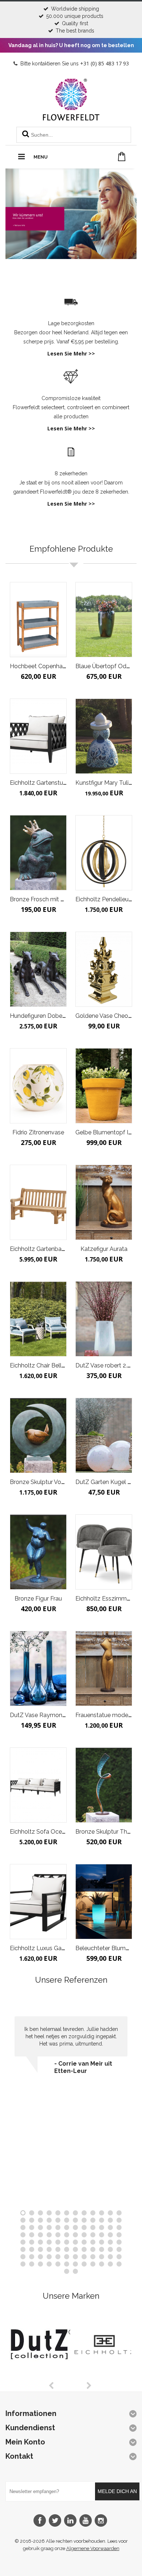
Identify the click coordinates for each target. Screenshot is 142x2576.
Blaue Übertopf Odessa (107, 666)
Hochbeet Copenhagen (41, 666)
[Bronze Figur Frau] (38, 1552)
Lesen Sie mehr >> (71, 353)
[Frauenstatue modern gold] (104, 1668)
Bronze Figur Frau (38, 1599)
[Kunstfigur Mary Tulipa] (104, 736)
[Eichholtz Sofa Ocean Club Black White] (38, 1785)
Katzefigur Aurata (104, 1249)
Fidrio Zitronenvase (38, 1132)
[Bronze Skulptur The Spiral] (104, 1785)
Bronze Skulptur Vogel (40, 1482)
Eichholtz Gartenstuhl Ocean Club (55, 783)
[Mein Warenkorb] (122, 157)
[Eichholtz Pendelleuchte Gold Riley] (104, 853)
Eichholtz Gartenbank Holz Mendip (57, 1249)
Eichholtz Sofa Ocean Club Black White (63, 1832)
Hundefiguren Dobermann (45, 1016)
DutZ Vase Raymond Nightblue (52, 1715)
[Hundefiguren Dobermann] (38, 969)
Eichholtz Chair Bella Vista (45, 1365)
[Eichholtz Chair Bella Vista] (38, 1319)
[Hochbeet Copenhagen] (38, 620)
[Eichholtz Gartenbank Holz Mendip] (38, 1202)
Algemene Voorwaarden (93, 2548)
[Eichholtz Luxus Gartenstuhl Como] (38, 1902)
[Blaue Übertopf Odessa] (104, 620)
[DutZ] (43, 2377)
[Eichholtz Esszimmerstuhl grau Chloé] (104, 1552)
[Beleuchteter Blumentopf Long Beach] (104, 1902)
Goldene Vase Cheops (105, 1016)
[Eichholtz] (104, 2377)
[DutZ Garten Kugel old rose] (104, 1435)
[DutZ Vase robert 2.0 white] (104, 1319)
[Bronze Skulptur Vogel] (38, 1435)
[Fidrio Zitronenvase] (38, 1086)
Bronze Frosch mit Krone (43, 899)
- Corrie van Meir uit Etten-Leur (83, 2067)
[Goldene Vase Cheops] (104, 969)
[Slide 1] (71, 196)
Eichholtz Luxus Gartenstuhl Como (57, 1948)
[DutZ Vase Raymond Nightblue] (38, 1668)
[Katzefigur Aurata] (104, 1202)
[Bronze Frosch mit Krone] (38, 853)
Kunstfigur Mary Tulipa (105, 783)
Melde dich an (117, 2491)
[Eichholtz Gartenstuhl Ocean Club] (38, 736)
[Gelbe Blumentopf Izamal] (104, 1086)
